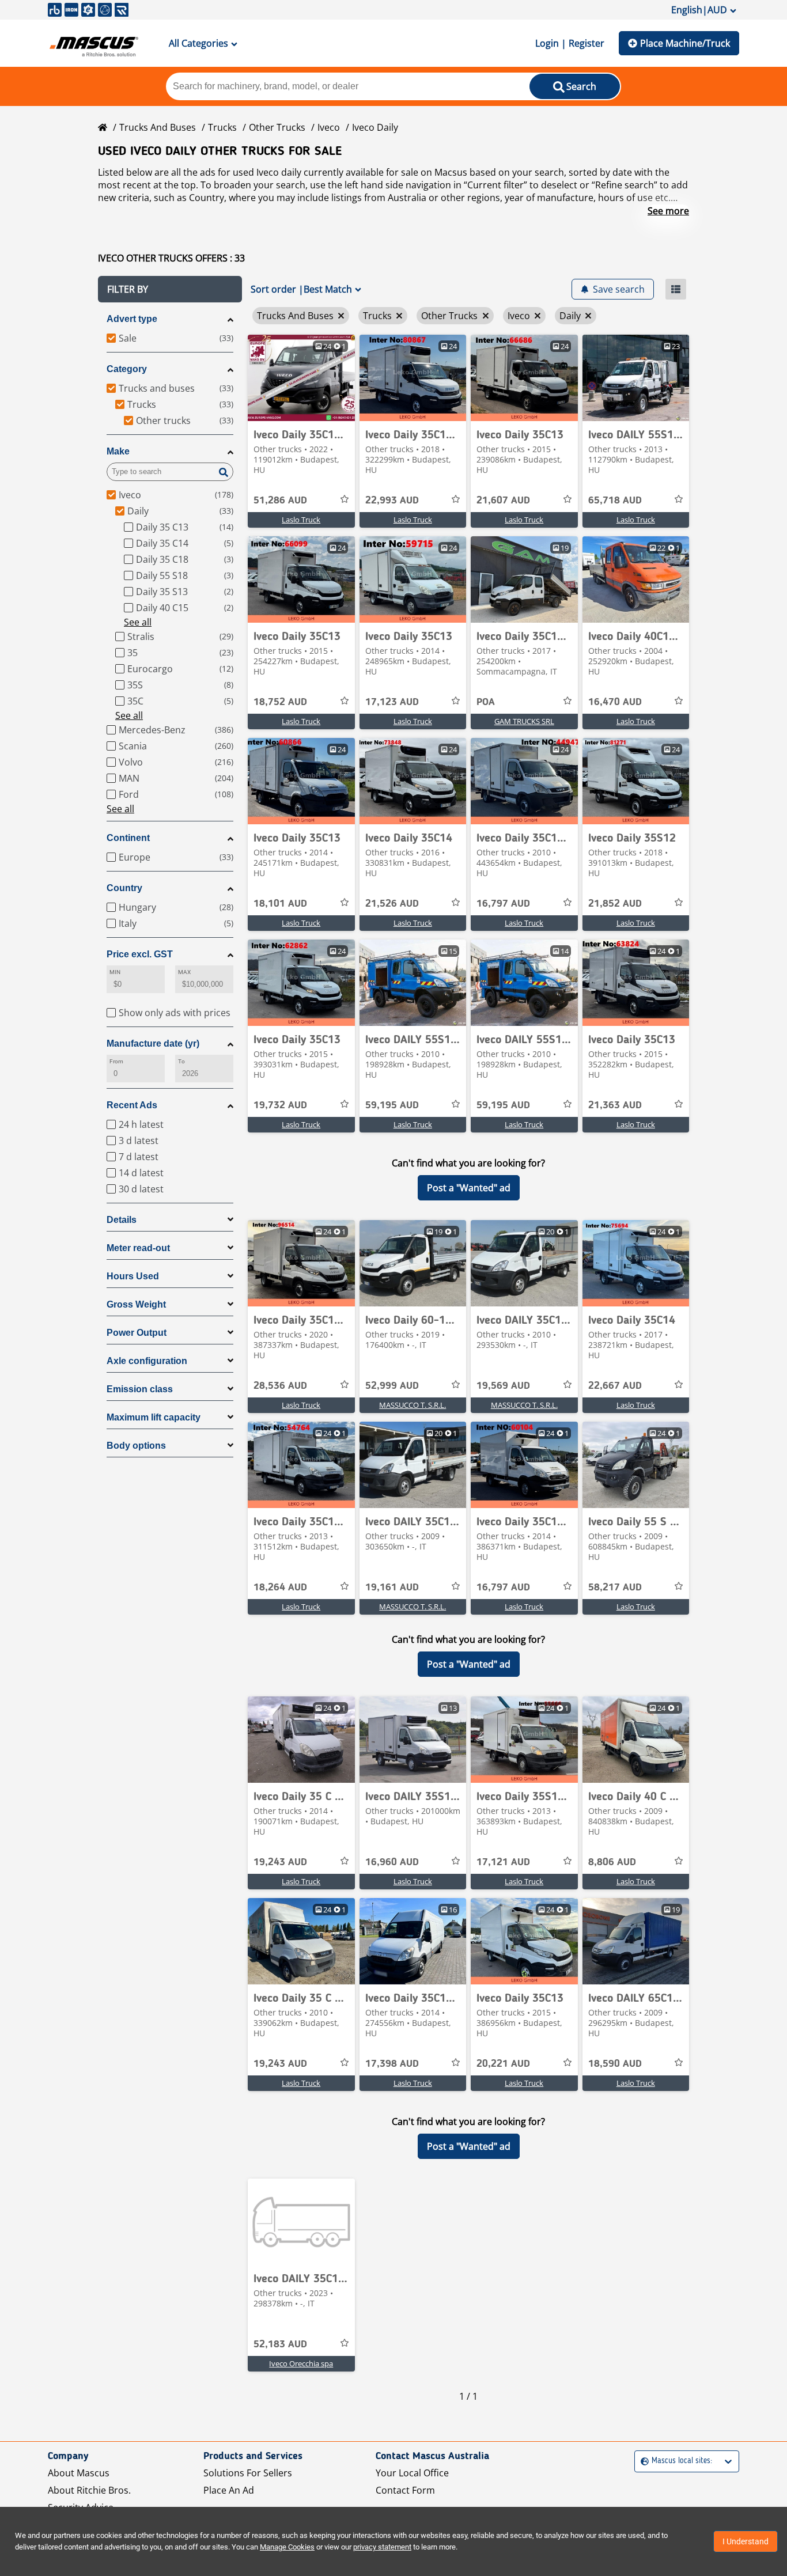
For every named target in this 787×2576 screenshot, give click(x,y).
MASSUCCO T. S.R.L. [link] (413, 1405)
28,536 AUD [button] (280, 1386)
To (181, 1061)
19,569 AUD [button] (503, 1386)
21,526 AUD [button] (392, 904)
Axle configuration (147, 1361)
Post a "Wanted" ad (469, 1188)
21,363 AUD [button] (615, 1105)
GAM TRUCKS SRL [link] (524, 721)
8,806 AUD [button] (612, 1862)
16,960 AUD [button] (392, 1862)
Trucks (222, 127)
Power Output (137, 1333)
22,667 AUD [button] (615, 1386)
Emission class (140, 1389)
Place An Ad (229, 2490)
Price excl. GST (140, 954)
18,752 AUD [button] (280, 702)
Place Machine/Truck (685, 43)
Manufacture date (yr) (153, 1043)
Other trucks (277, 127)
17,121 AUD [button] (503, 1862)
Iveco (329, 127)
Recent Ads (132, 1105)
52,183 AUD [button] (280, 2344)
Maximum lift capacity (154, 1417)
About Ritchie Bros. (89, 2490)
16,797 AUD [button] (503, 904)
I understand (746, 2541)
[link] (301, 378)
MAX (184, 972)
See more (668, 211)
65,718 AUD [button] (615, 501)
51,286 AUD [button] (280, 501)
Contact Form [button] (405, 2490)
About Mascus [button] (79, 2473)
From (116, 1061)
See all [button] (138, 622)
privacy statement (382, 2547)
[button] (170, 289)
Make (118, 451)
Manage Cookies (287, 2547)
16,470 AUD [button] (615, 702)
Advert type (132, 319)
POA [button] (486, 702)
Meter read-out (138, 1248)
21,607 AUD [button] (503, 501)
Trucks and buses (158, 127)
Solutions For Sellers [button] (248, 2473)
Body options (136, 1446)
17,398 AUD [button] (392, 2064)
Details (122, 1220)
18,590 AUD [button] (615, 2064)
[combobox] (642, 2461)
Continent (128, 838)
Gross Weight (136, 1304)
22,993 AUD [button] (392, 501)
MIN (115, 972)
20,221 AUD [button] (503, 2064)
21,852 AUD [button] (615, 904)
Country (124, 888)
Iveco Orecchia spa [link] (301, 2363)
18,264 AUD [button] (280, 1588)
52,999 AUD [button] (392, 1386)
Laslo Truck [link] (301, 520)
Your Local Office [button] (412, 2473)
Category (127, 369)
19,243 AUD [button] (280, 1862)
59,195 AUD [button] (392, 1105)
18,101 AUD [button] (280, 904)
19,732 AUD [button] (280, 1105)
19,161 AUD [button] (392, 1588)
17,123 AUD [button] (392, 702)
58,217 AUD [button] (615, 1588)
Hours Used (133, 1276)
